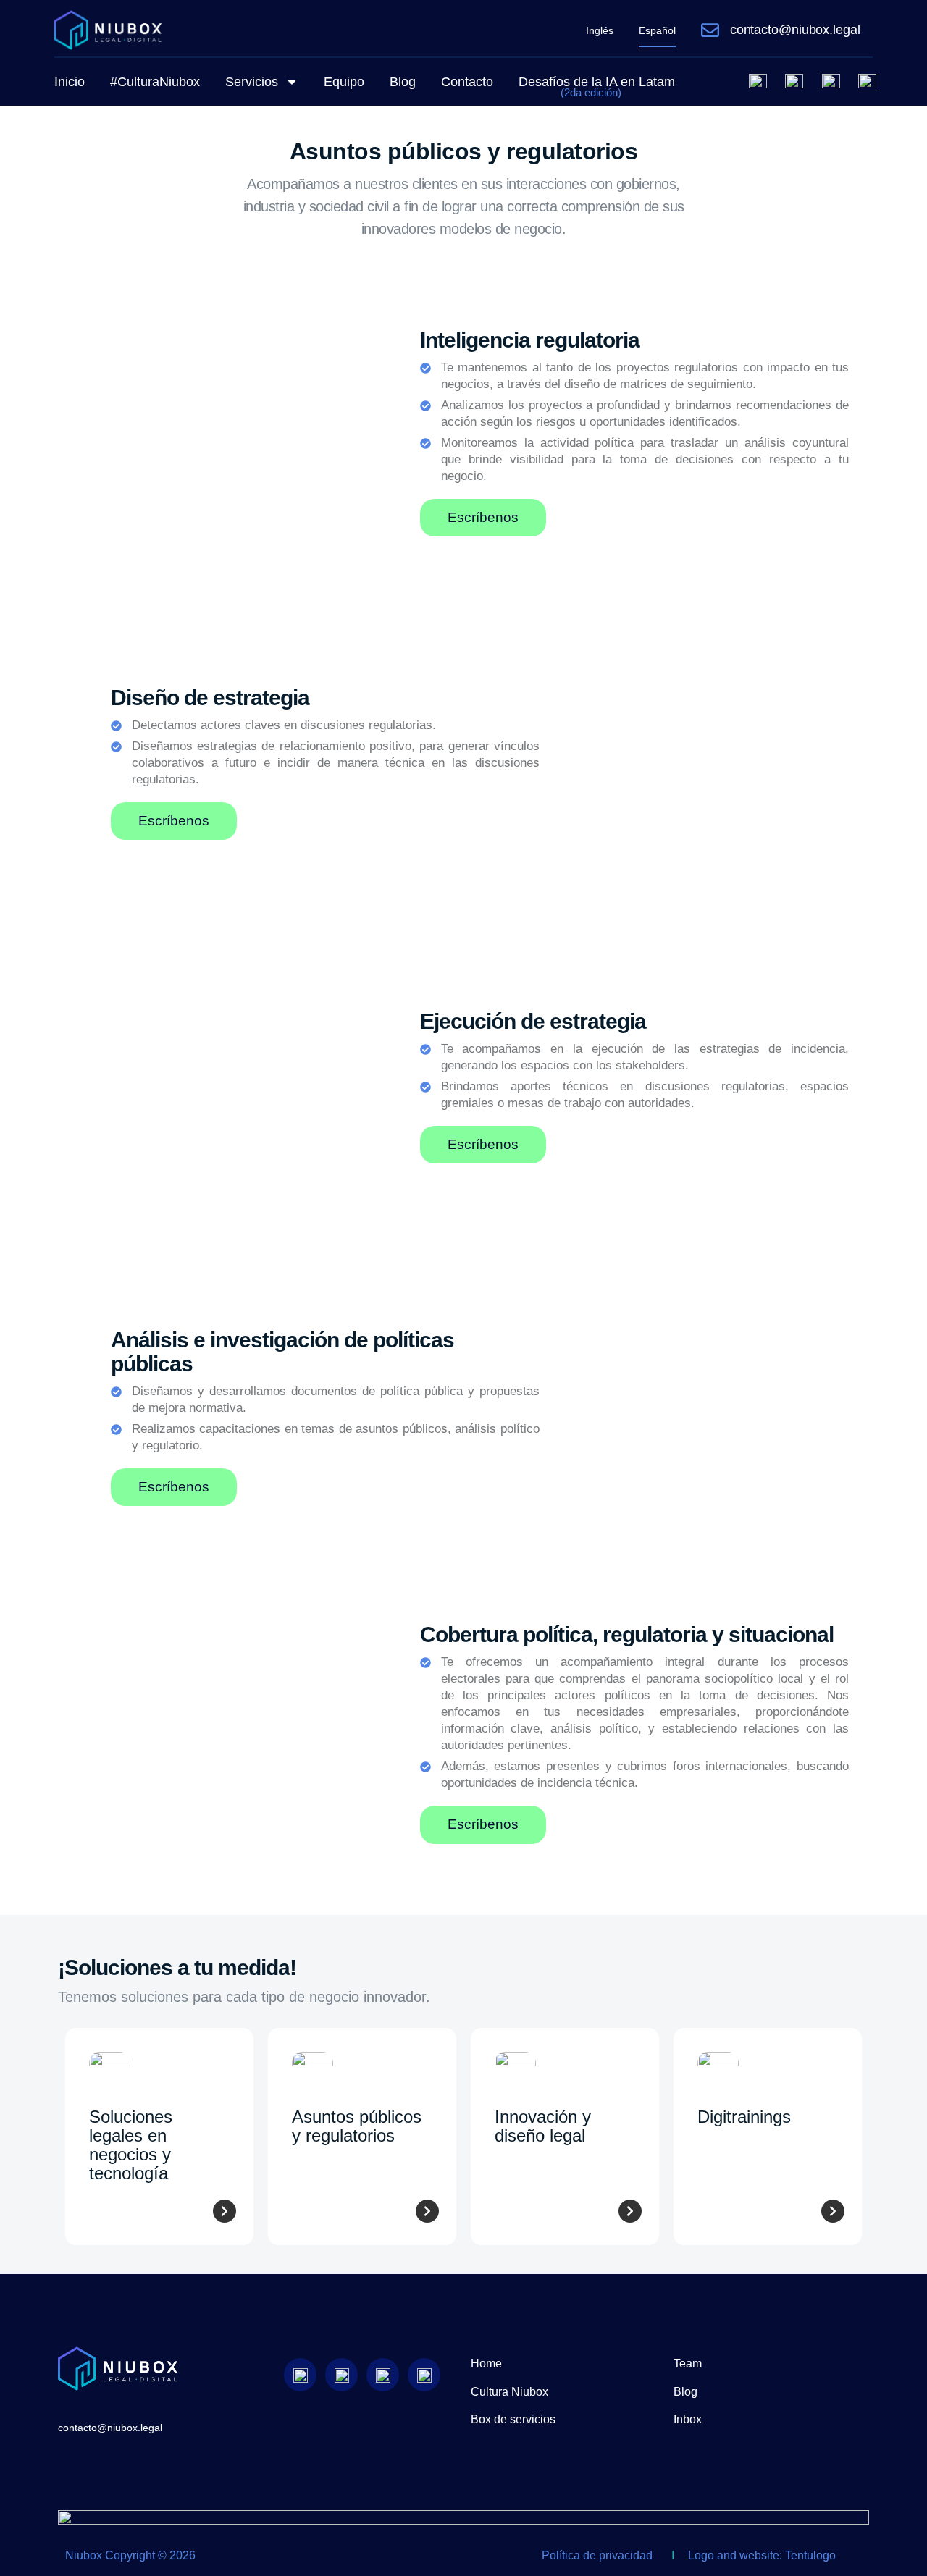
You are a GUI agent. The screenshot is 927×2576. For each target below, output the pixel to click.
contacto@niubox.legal (795, 30)
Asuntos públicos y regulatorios (357, 2126)
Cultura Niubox (509, 2392)
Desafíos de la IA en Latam (597, 87)
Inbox (688, 2419)
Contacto (467, 82)
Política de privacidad (597, 2555)
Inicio (70, 82)
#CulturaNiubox (155, 82)
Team (688, 2364)
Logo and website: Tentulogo (762, 2555)
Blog (403, 82)
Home (486, 2364)
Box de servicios (513, 2419)
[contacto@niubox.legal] (710, 30)
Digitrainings (744, 2117)
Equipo (344, 82)
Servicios (252, 82)
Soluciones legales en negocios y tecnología (131, 2145)
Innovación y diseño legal (543, 2126)
